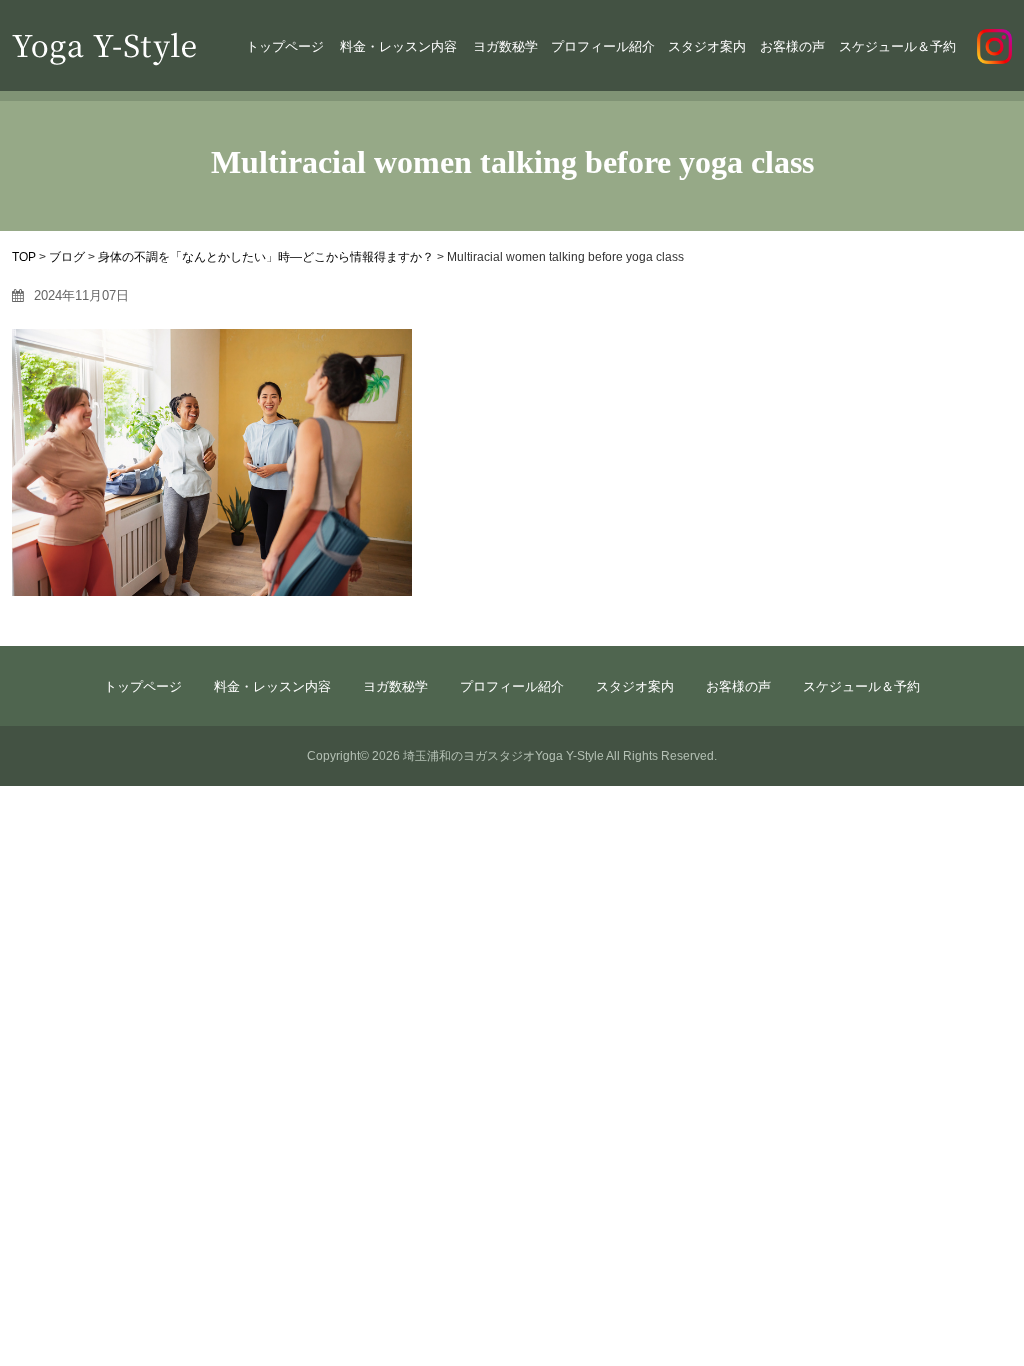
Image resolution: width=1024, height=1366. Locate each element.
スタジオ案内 (707, 46)
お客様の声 (792, 46)
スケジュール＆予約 (897, 46)
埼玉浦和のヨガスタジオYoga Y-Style (503, 756)
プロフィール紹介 (603, 46)
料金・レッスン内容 (398, 46)
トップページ (285, 46)
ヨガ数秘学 (505, 46)
